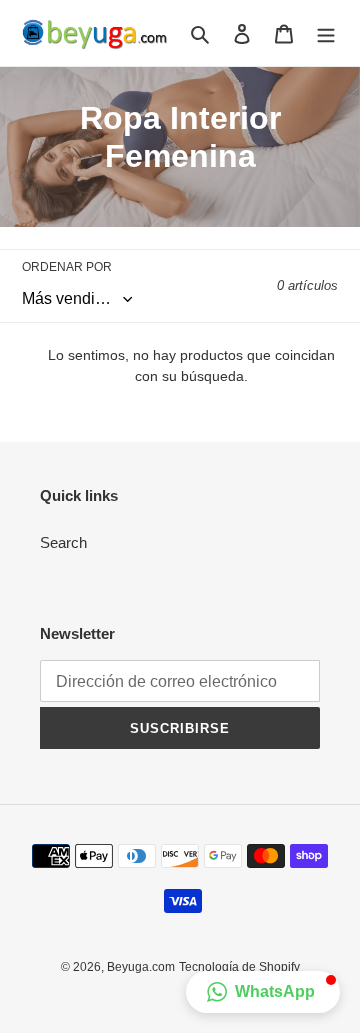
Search (63, 542)
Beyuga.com (141, 967)
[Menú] (326, 33)
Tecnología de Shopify (239, 967)
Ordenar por (67, 267)
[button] (263, 992)
